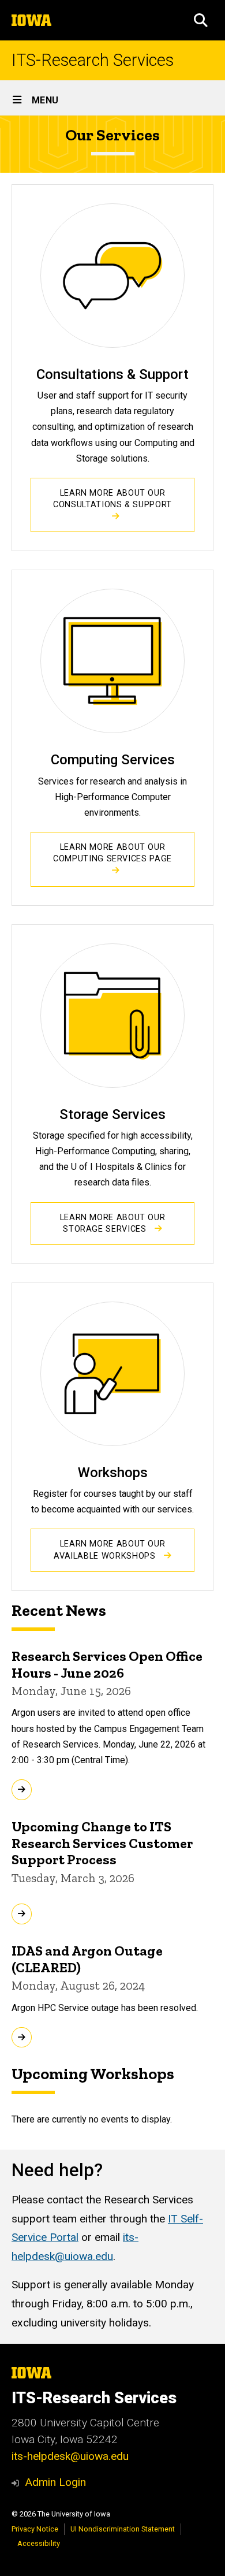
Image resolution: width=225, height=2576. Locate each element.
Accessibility (39, 2543)
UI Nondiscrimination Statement (123, 2529)
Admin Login (55, 2482)
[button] (201, 20)
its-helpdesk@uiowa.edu (70, 2456)
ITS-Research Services (93, 60)
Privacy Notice (35, 2529)
